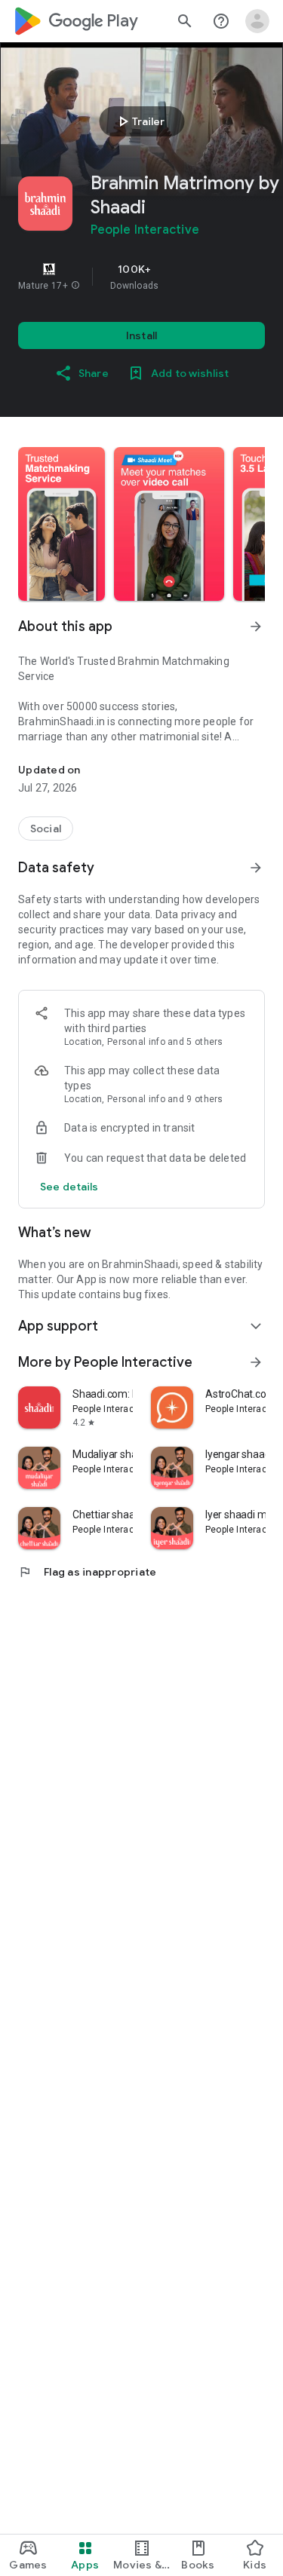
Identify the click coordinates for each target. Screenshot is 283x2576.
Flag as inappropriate (87, 1572)
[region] (141, 277)
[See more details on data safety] (69, 1187)
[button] (75, 286)
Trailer (139, 121)
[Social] (46, 829)
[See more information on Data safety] (256, 868)
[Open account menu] (257, 21)
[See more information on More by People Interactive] (256, 1362)
